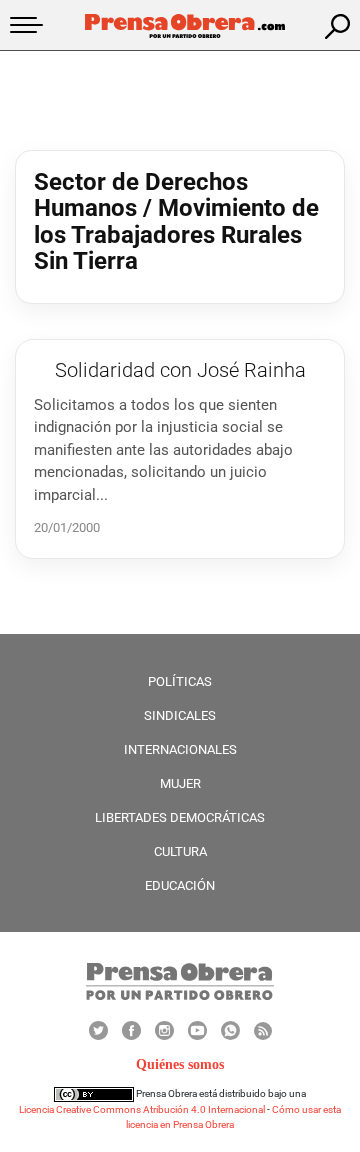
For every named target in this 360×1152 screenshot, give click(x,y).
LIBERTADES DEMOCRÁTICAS (180, 817)
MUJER (180, 783)
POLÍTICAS (180, 681)
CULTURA (180, 851)
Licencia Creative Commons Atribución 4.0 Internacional (142, 1109)
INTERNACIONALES (180, 749)
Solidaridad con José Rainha (180, 370)
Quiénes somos (180, 1064)
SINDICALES (180, 715)
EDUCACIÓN (180, 885)
